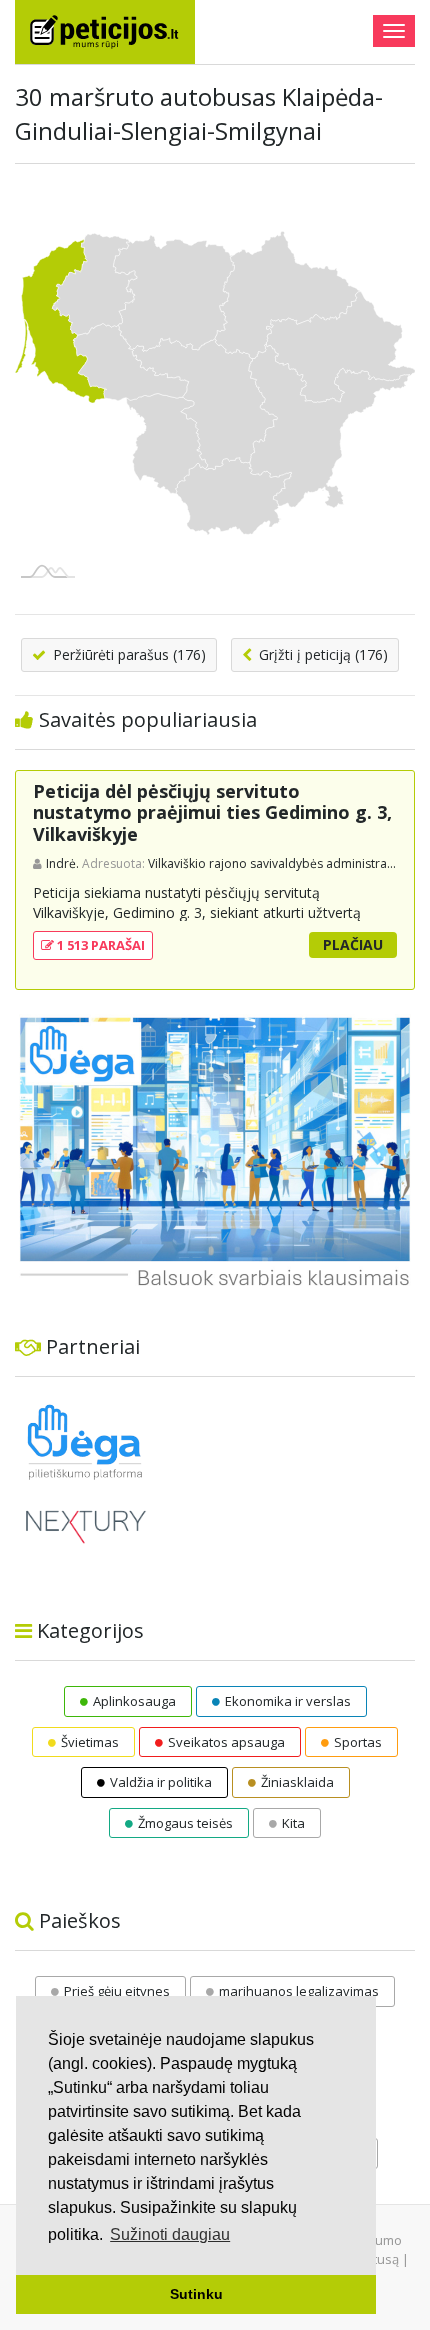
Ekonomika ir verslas (288, 1701)
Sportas (358, 1742)
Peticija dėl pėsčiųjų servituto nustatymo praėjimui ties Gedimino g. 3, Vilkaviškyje (212, 812)
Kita (293, 1823)
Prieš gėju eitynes (117, 1991)
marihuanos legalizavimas (299, 1991)
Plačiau (353, 944)
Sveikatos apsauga (226, 1742)
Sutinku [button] (196, 2294)
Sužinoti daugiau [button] (170, 2234)
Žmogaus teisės (185, 1823)
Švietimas (90, 1742)
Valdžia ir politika (161, 1782)
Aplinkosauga (134, 1701)
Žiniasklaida (297, 1782)
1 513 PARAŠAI (99, 945)
